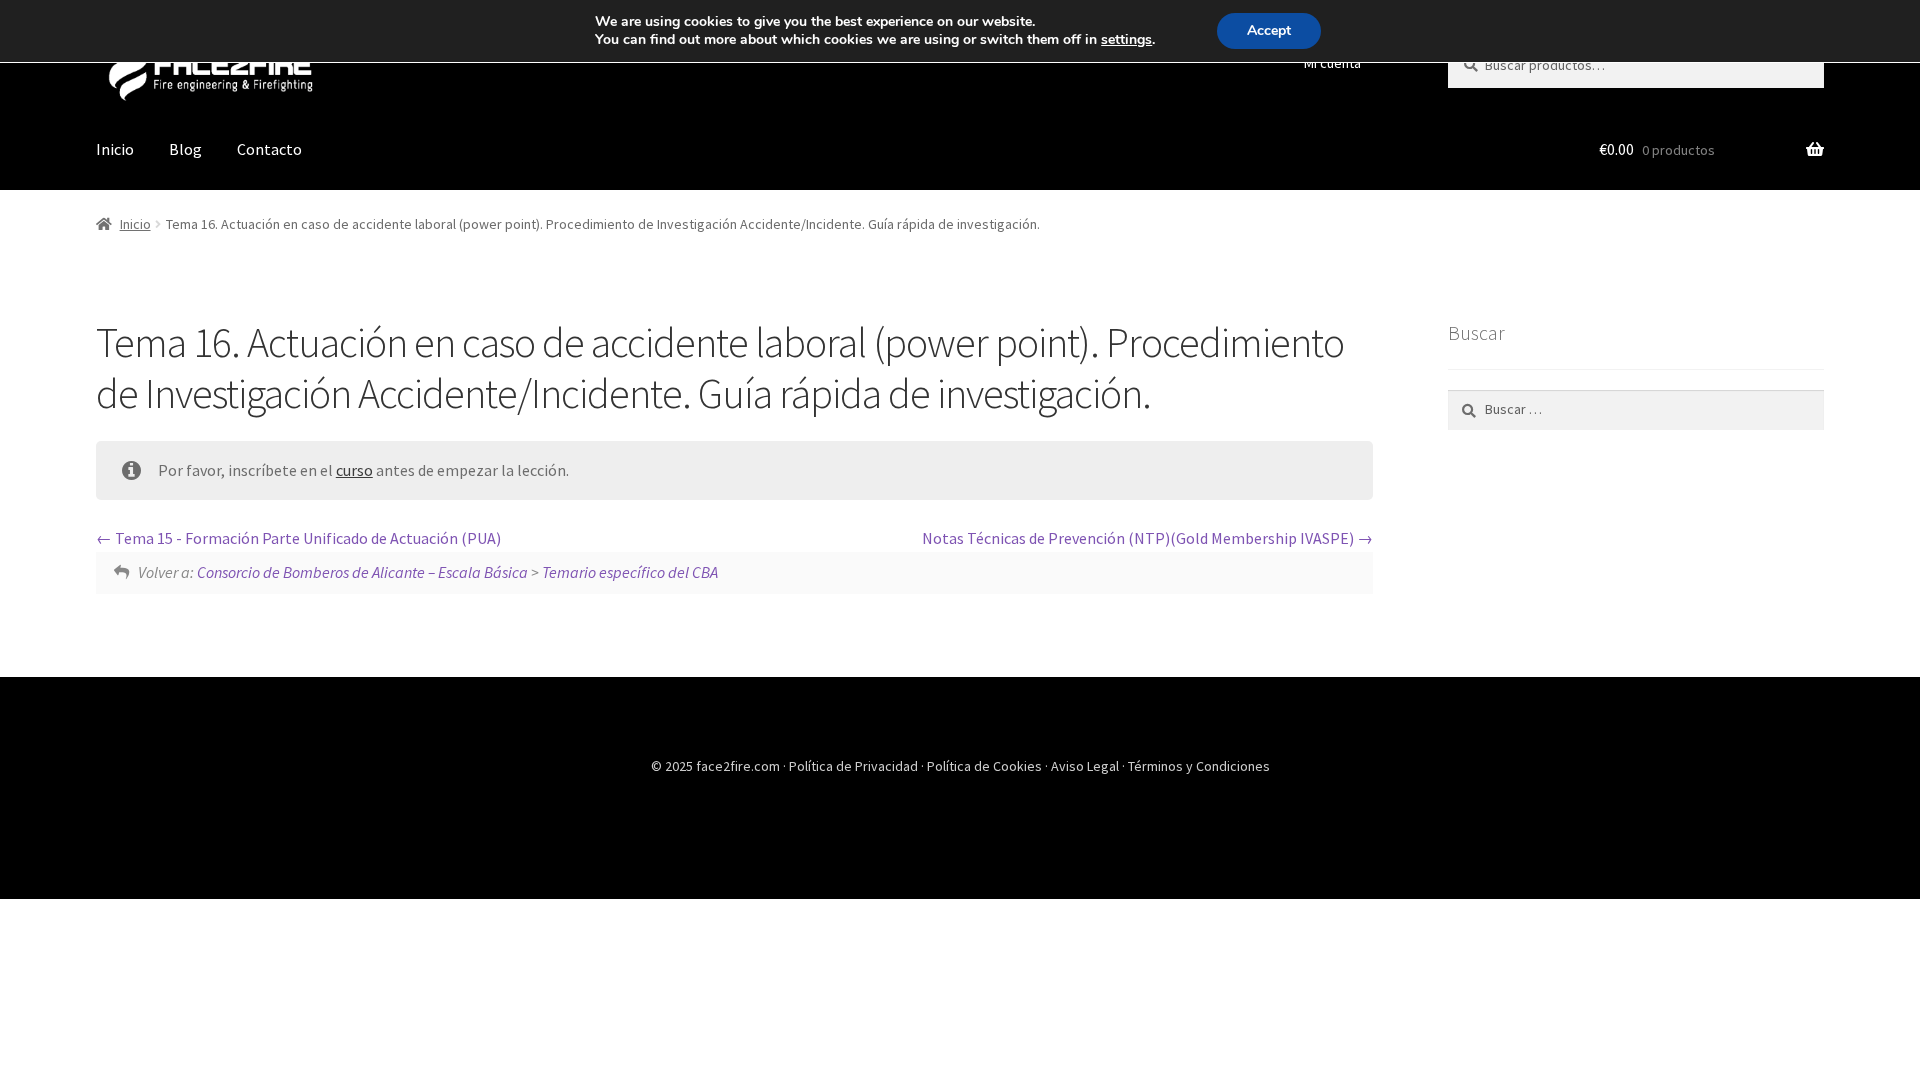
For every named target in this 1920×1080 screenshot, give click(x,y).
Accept (1269, 30)
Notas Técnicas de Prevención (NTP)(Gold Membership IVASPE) (1139, 538)
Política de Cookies (986, 766)
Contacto (269, 149)
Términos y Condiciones (1199, 766)
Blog (185, 149)
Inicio (115, 149)
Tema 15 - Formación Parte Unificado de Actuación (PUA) (306, 538)
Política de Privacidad (855, 766)
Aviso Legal (1086, 766)
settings (1126, 40)
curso (354, 470)
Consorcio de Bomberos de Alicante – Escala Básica (362, 572)
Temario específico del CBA (630, 572)
